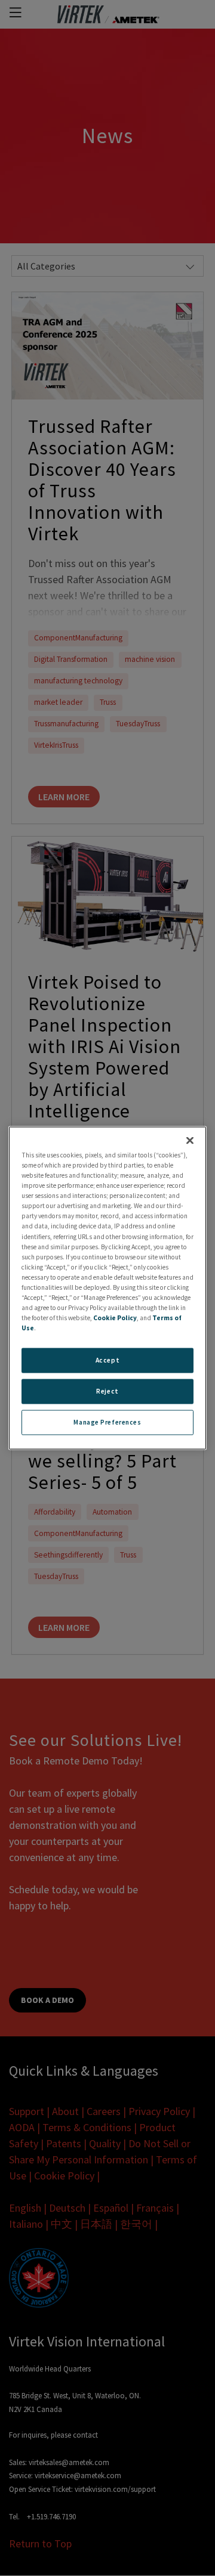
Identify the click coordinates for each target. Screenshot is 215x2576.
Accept (107, 1360)
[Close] (190, 1141)
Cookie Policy (115, 1318)
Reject (107, 1391)
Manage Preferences (107, 1422)
